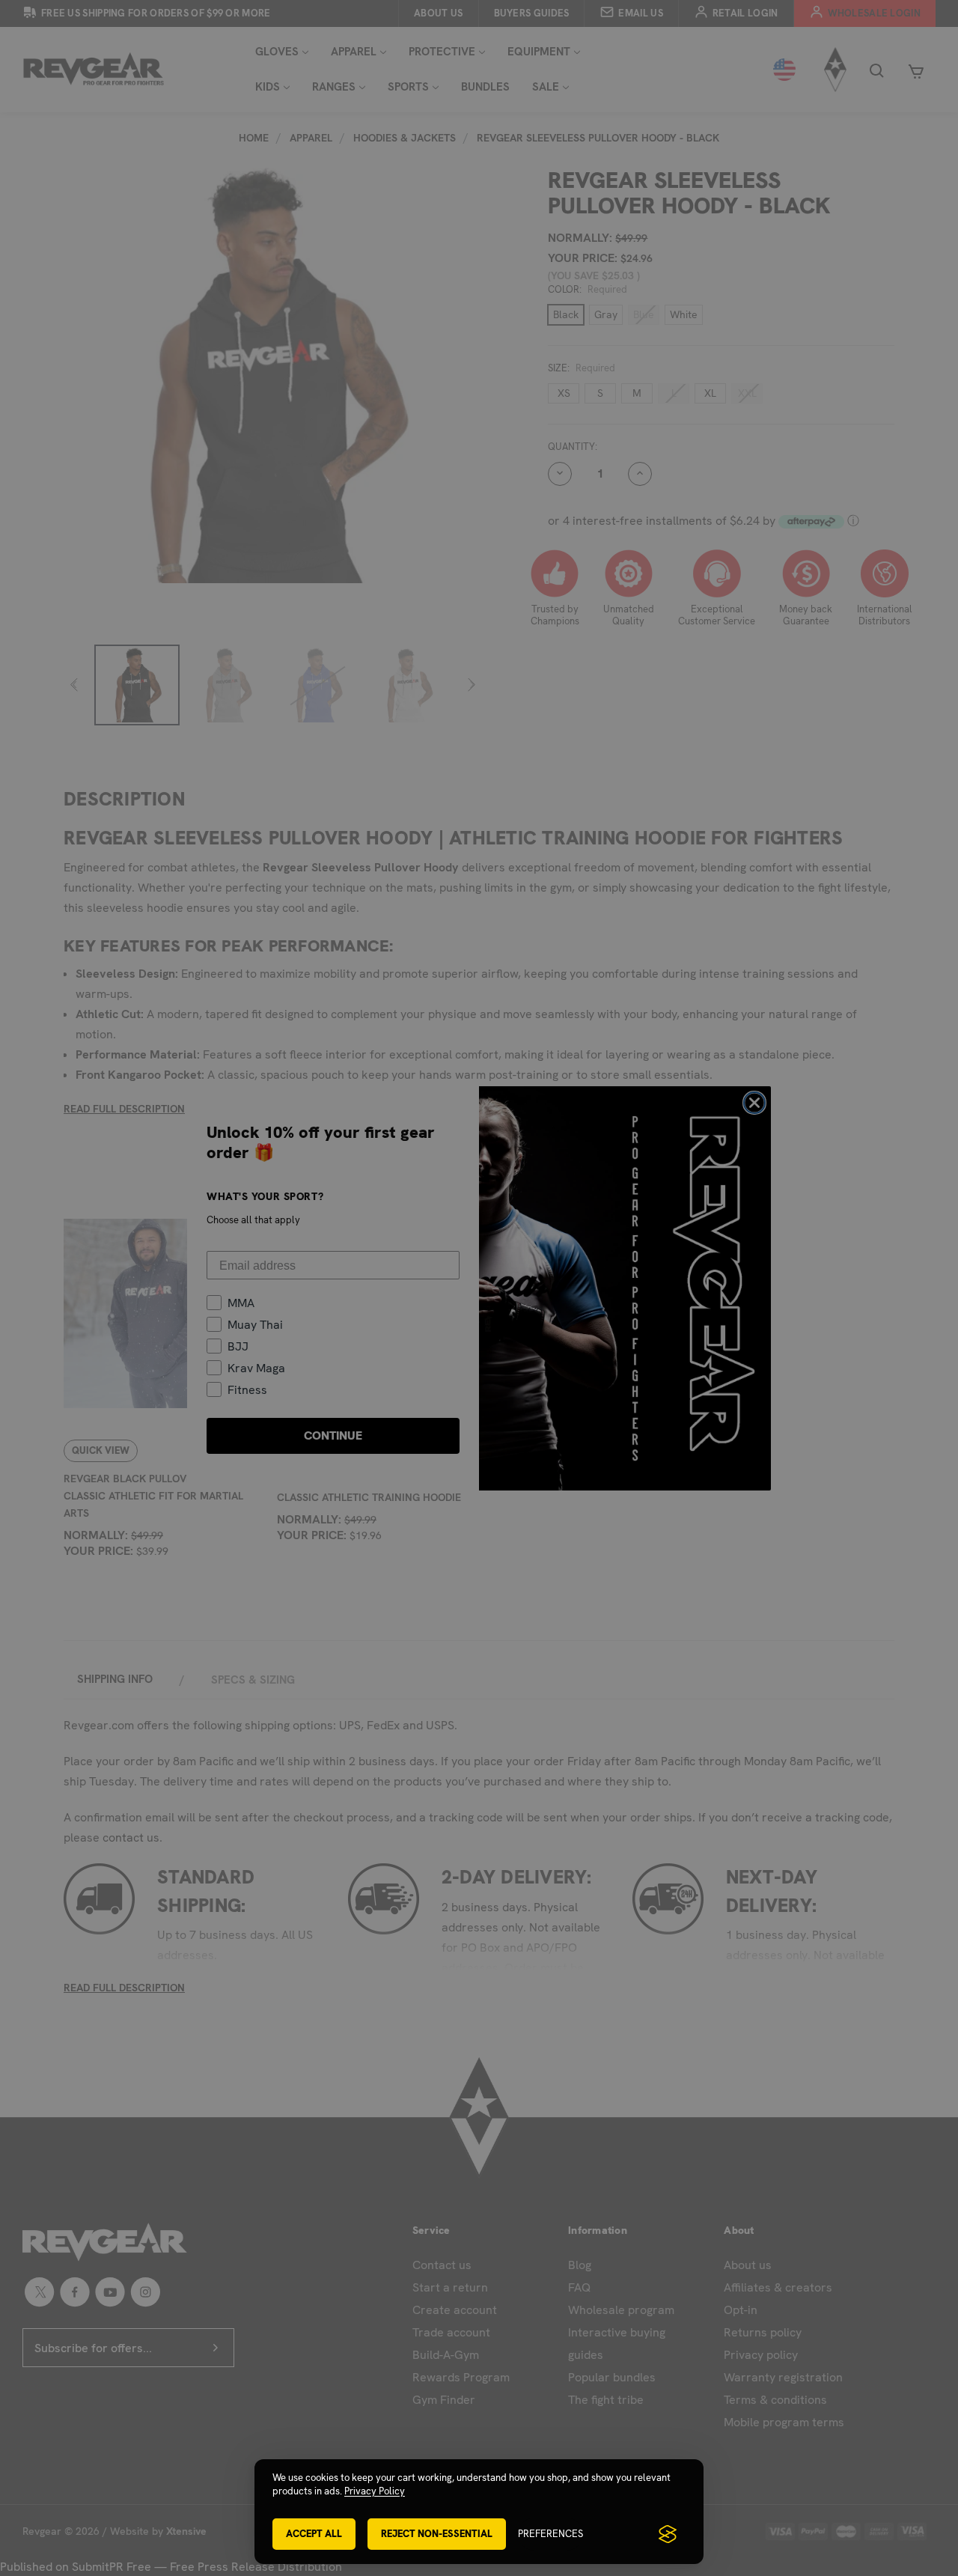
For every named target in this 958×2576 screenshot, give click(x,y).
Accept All (314, 2534)
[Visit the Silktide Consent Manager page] (668, 2534)
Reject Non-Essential (437, 2534)
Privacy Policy (375, 2491)
